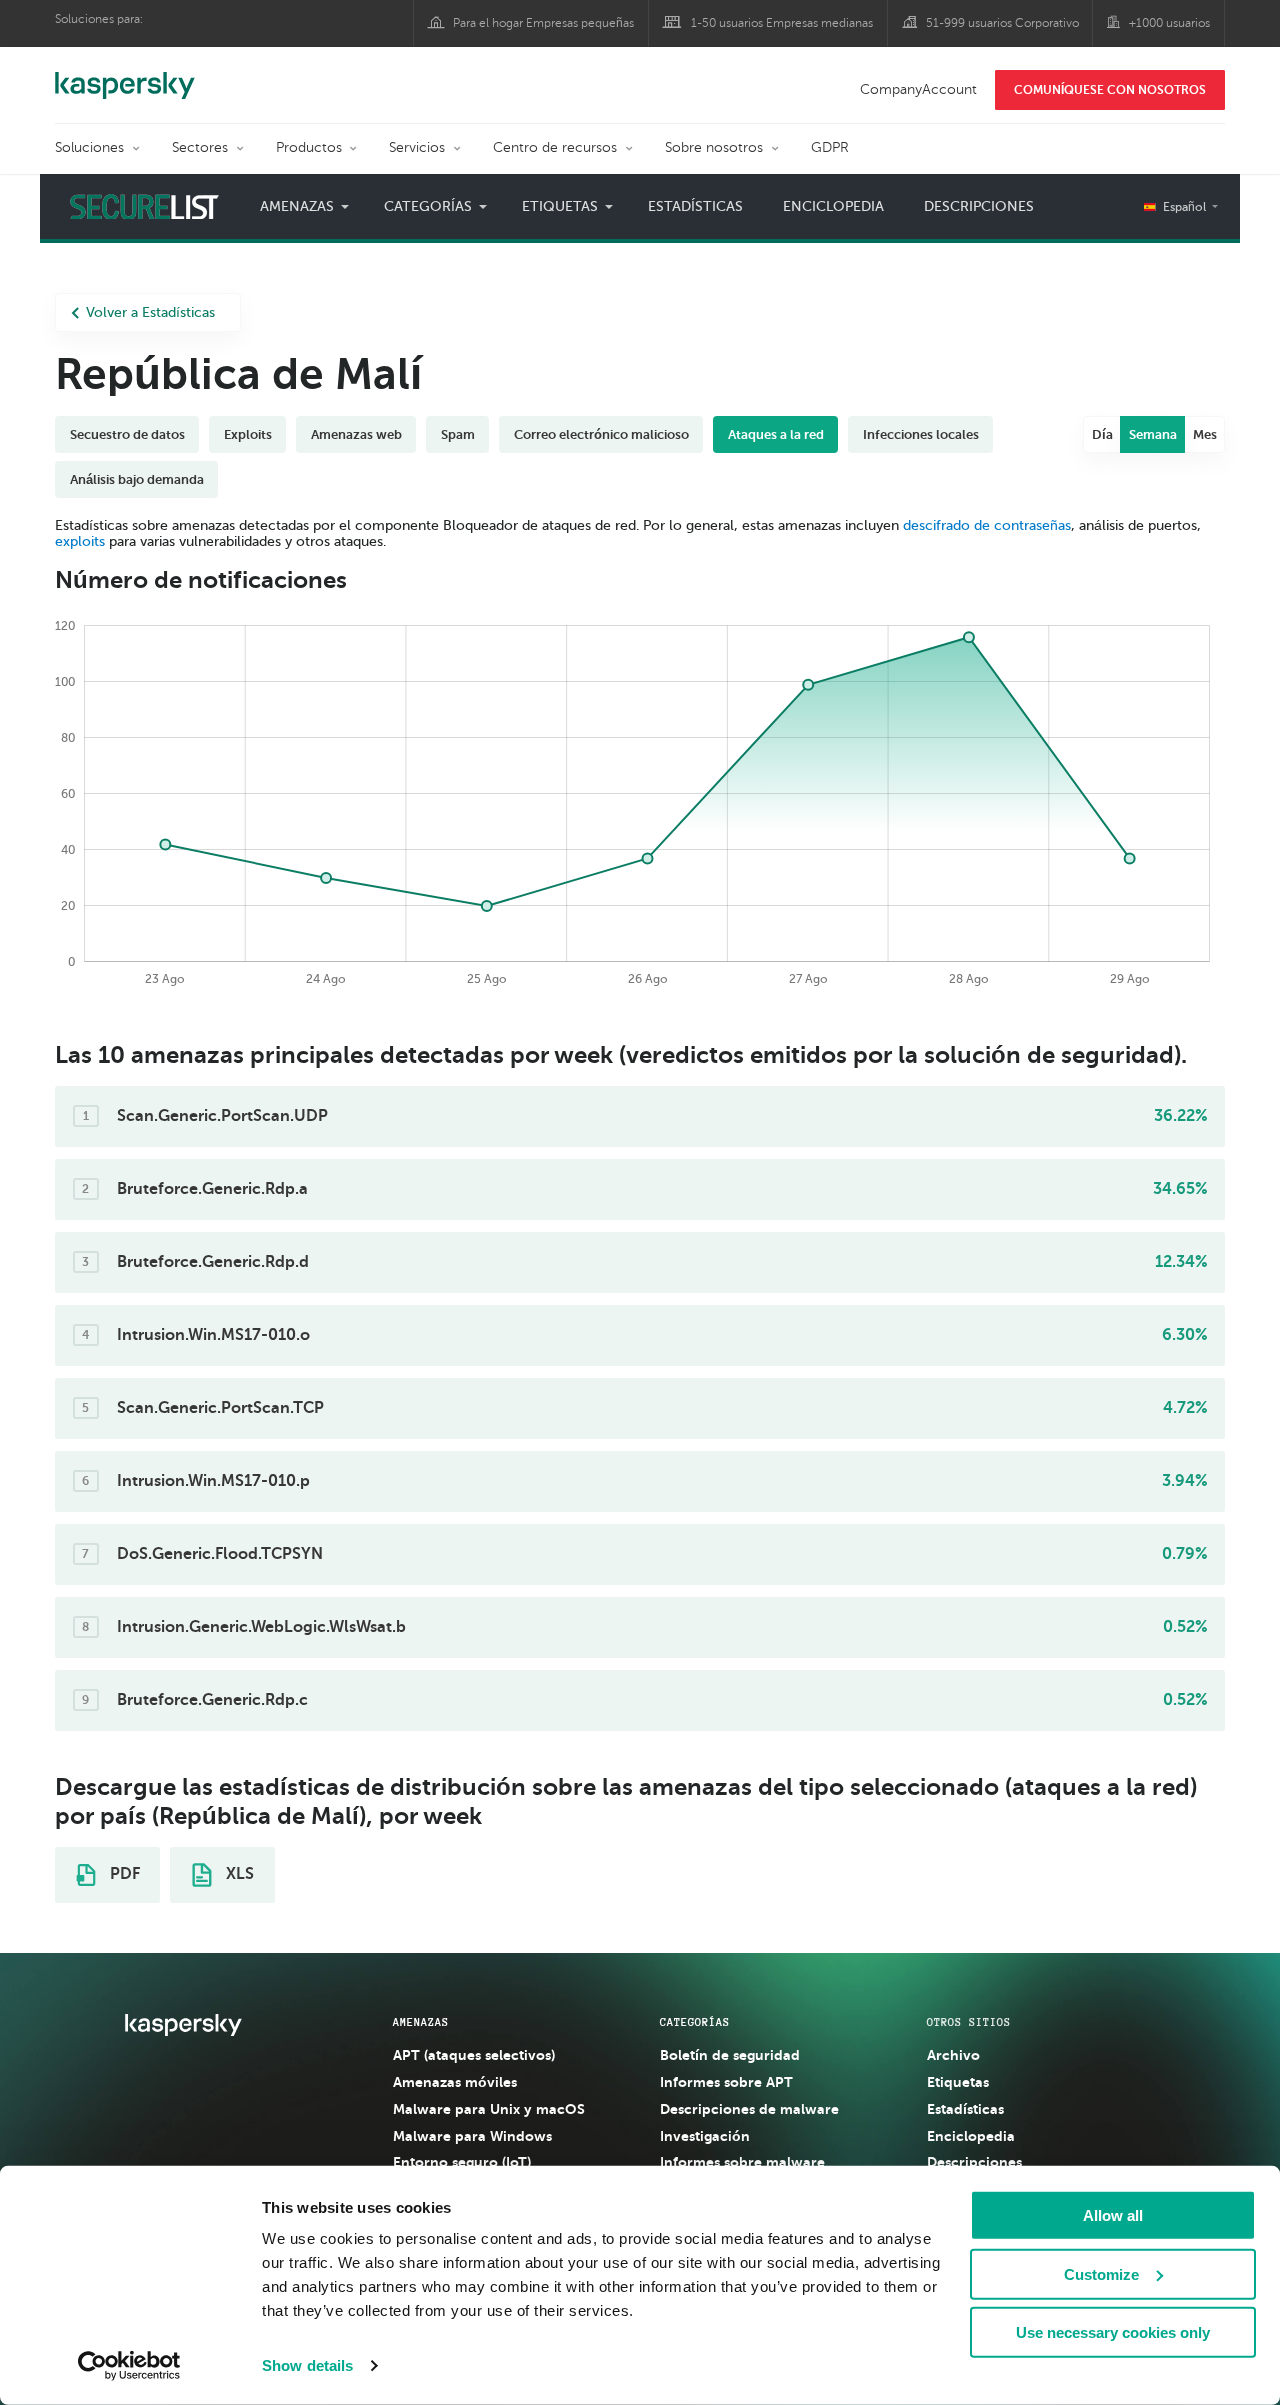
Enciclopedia (833, 206)
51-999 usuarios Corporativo (1002, 23)
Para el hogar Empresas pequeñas (543, 23)
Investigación (705, 2136)
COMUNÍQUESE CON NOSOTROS (1110, 90)
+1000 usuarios (1169, 23)
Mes (1205, 434)
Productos (309, 147)
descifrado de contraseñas (987, 525)
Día (1102, 434)
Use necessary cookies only (1113, 2332)
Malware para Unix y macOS (489, 2109)
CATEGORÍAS (695, 2022)
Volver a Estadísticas (150, 312)
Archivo (953, 2055)
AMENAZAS (421, 2022)
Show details (307, 2365)
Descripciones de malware (749, 2109)
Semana (1153, 434)
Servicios (417, 147)
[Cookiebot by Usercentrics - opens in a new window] (129, 2366)
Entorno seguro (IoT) (462, 2162)
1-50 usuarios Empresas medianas (782, 23)
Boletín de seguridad (730, 2055)
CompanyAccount (918, 89)
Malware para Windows (472, 2136)
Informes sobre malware (742, 2162)
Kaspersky (125, 75)
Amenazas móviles (455, 2082)
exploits (80, 541)
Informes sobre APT (726, 2082)
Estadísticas (695, 206)
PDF (123, 1874)
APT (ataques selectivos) (474, 2055)
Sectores (200, 147)
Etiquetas (958, 2082)
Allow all (1113, 2215)
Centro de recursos (555, 147)
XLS (238, 1874)
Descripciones (979, 206)
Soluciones (89, 147)
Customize (1101, 2273)
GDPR (830, 147)
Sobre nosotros (714, 147)
